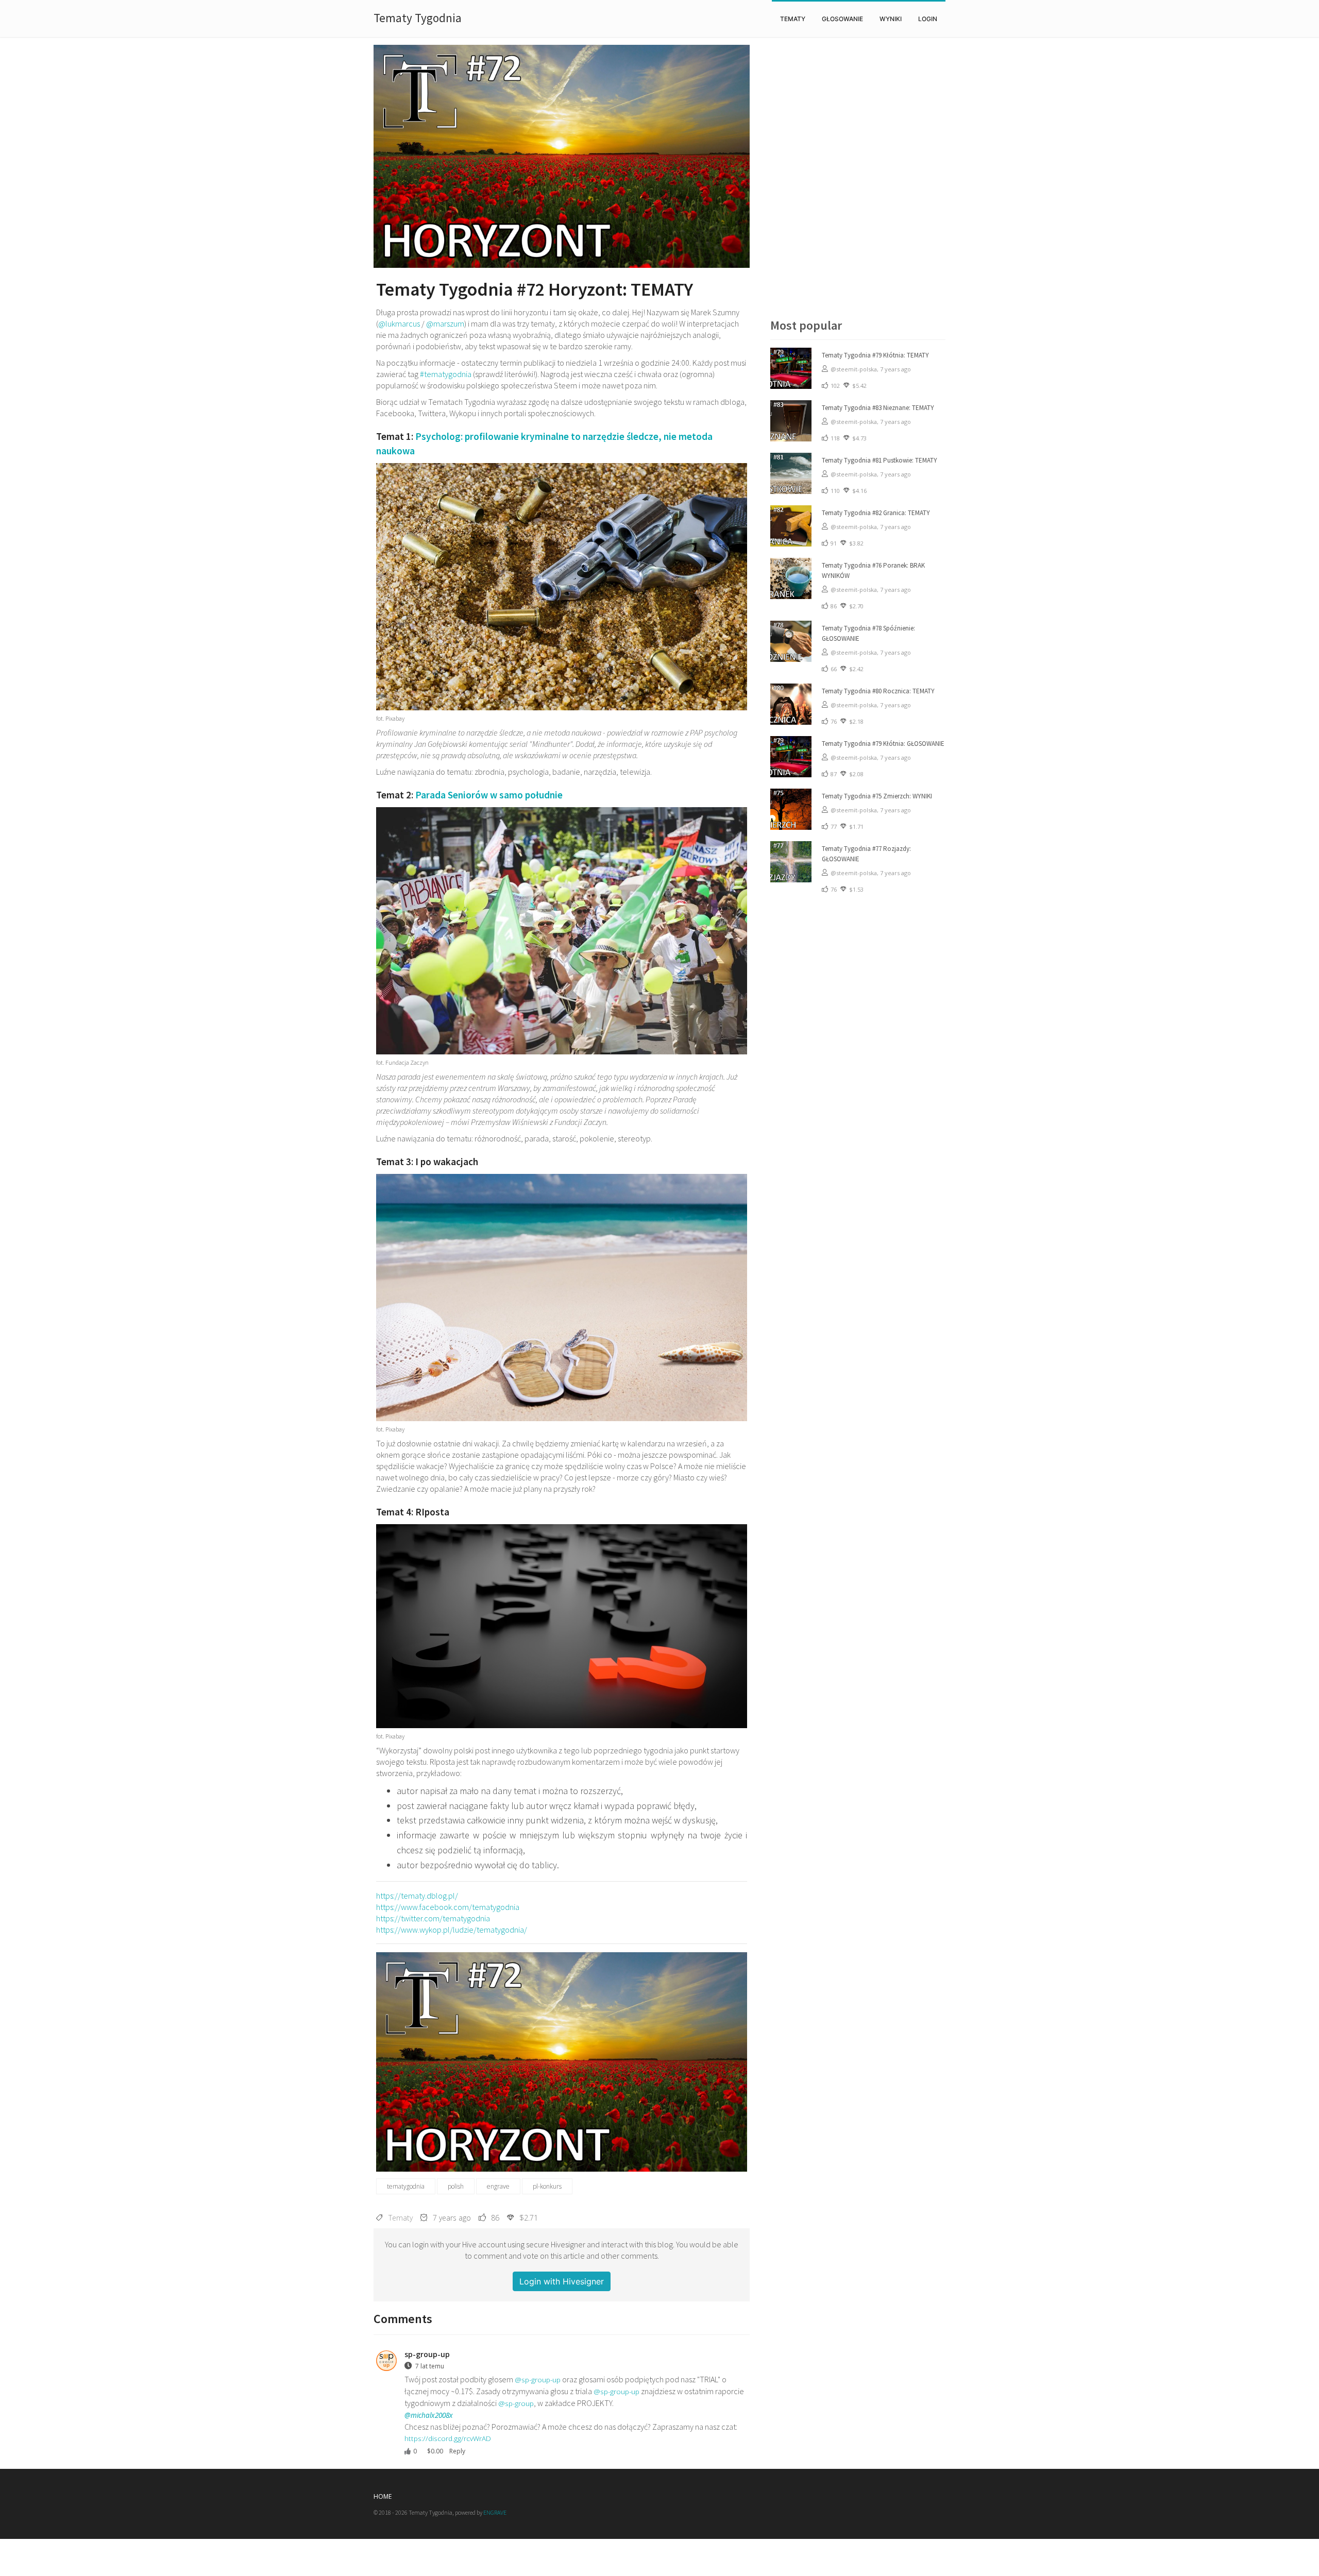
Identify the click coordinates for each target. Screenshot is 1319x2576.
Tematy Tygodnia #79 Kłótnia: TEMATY (875, 355)
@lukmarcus (399, 323)
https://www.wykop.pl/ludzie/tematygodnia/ (452, 1930)
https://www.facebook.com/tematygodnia (448, 1907)
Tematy (793, 19)
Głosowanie (842, 19)
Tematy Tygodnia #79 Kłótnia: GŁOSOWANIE (883, 744)
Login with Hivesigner (562, 2281)
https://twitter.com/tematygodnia (433, 1918)
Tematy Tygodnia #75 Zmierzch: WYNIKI (877, 796)
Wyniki (891, 19)
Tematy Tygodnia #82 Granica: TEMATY (876, 513)
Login (928, 19)
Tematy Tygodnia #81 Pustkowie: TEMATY (880, 460)
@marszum (445, 323)
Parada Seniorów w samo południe (489, 795)
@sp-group (516, 2403)
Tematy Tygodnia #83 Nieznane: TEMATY (878, 408)
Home (383, 2496)
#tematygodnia (446, 374)
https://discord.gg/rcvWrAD (448, 2438)
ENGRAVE (495, 2512)
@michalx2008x (429, 2415)
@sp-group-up (538, 2379)
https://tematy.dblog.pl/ (417, 1896)
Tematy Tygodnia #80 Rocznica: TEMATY (878, 691)
